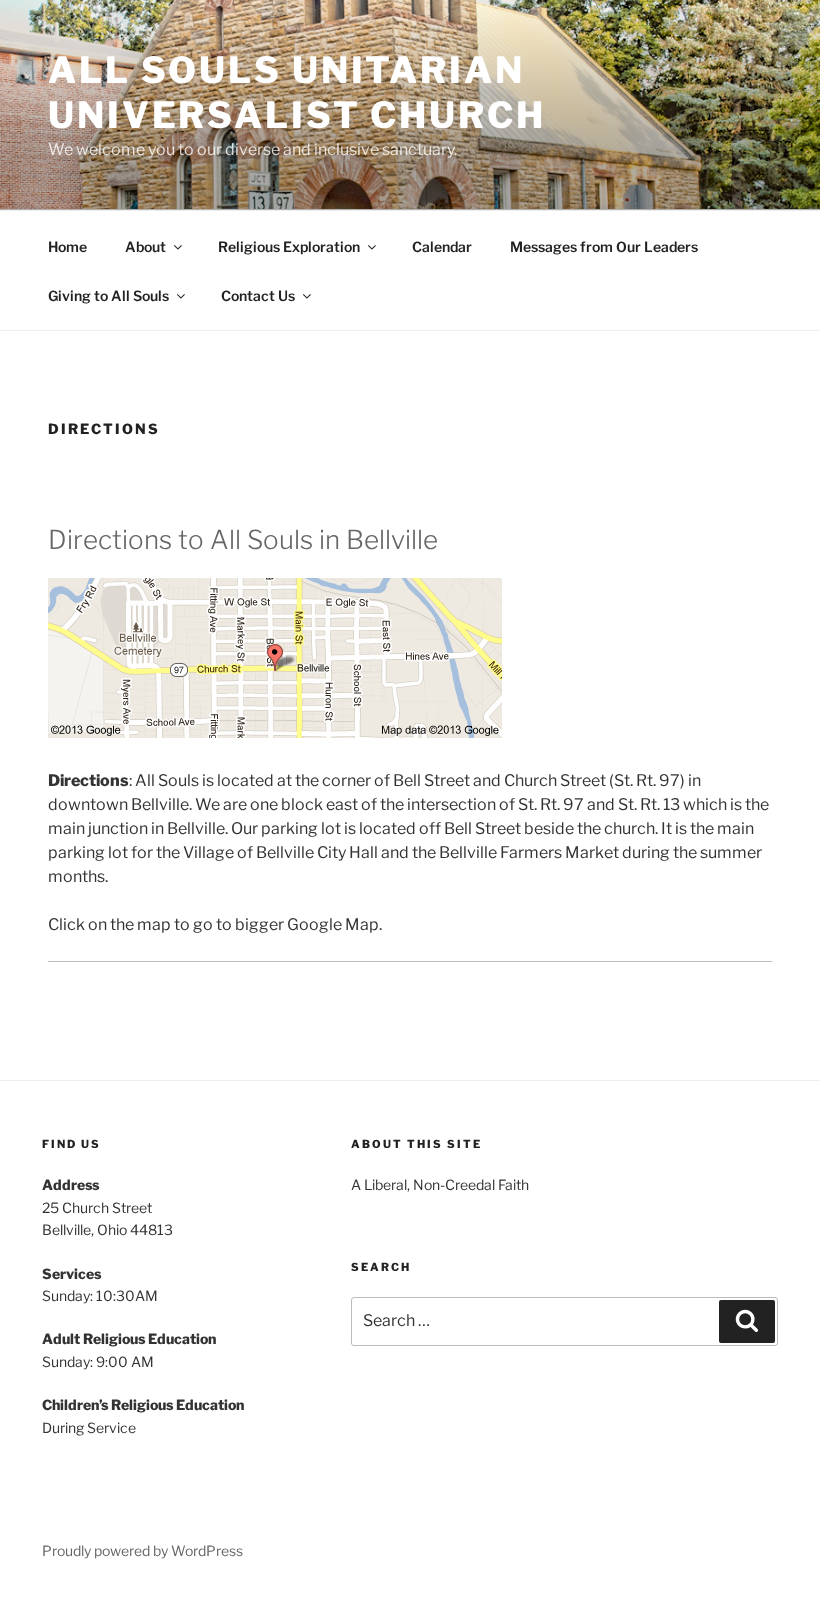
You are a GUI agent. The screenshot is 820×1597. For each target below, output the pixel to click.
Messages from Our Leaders (604, 246)
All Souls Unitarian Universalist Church (297, 92)
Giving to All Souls (108, 295)
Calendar (442, 246)
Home (67, 246)
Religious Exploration (289, 246)
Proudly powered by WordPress (142, 1550)
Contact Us (258, 295)
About (145, 246)
